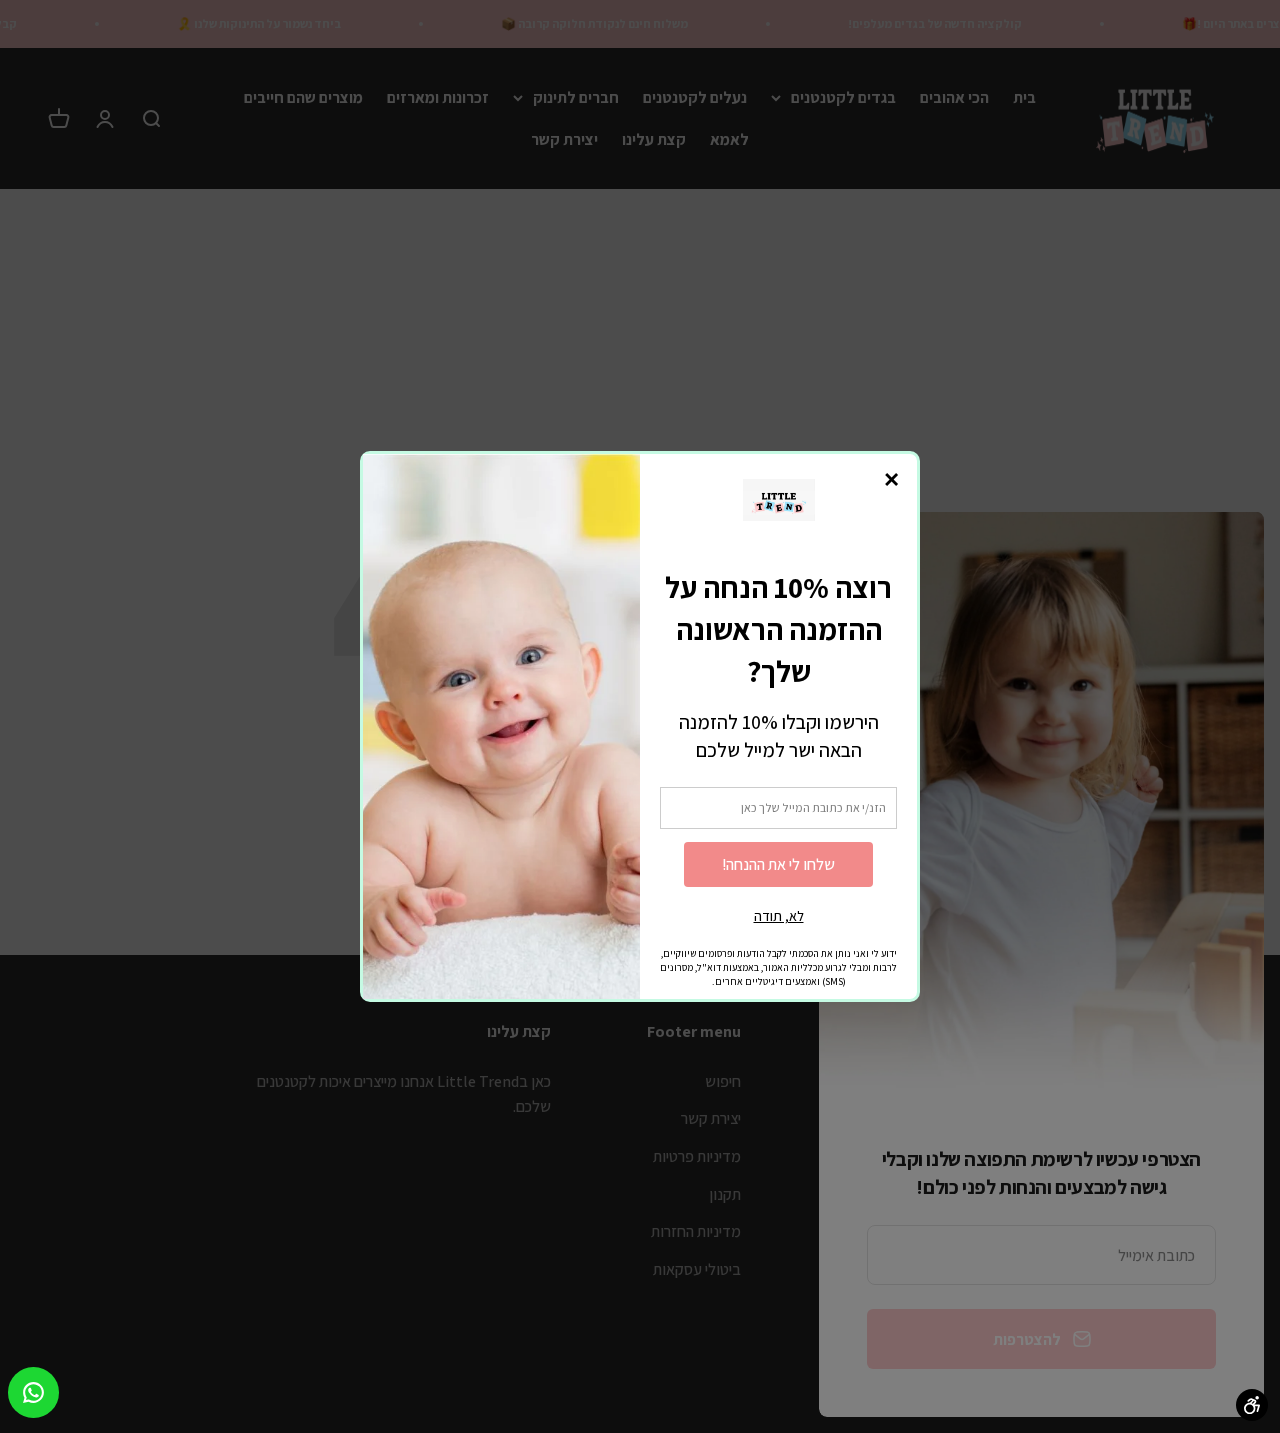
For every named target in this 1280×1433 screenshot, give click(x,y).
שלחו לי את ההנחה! (778, 864)
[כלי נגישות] (1252, 1405)
